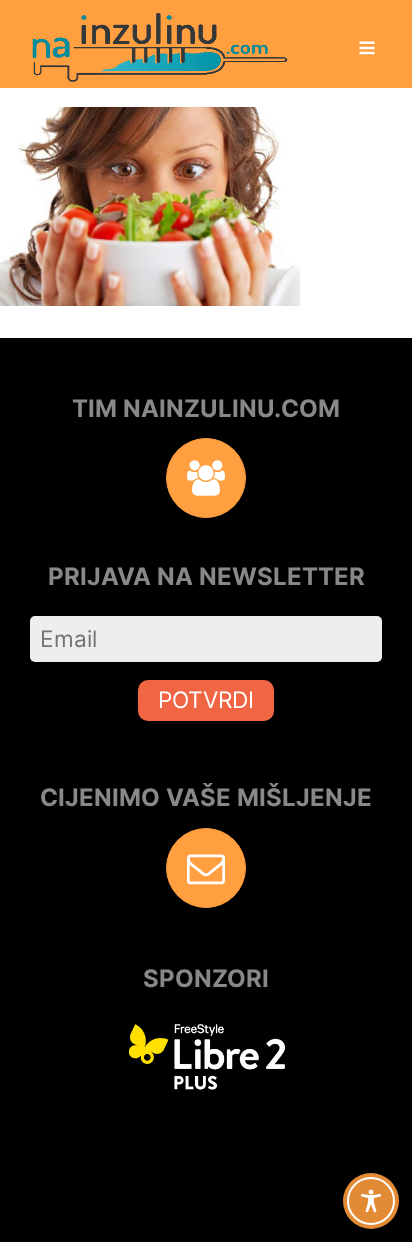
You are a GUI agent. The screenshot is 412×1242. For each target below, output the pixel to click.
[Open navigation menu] (367, 50)
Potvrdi (206, 699)
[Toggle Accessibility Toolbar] (371, 1201)
